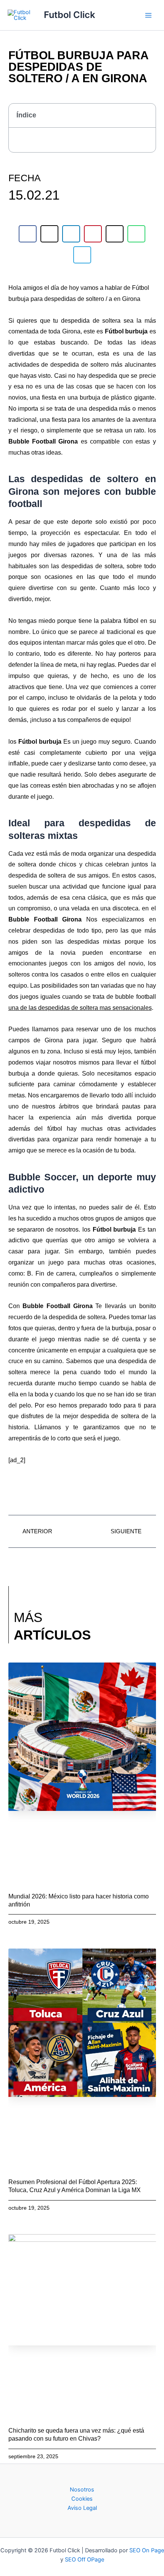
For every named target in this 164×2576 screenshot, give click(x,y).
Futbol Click (69, 15)
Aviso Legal (82, 2508)
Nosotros (82, 2490)
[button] (146, 116)
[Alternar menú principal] (148, 15)
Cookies (82, 2499)
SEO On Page (147, 2550)
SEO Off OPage (84, 2560)
